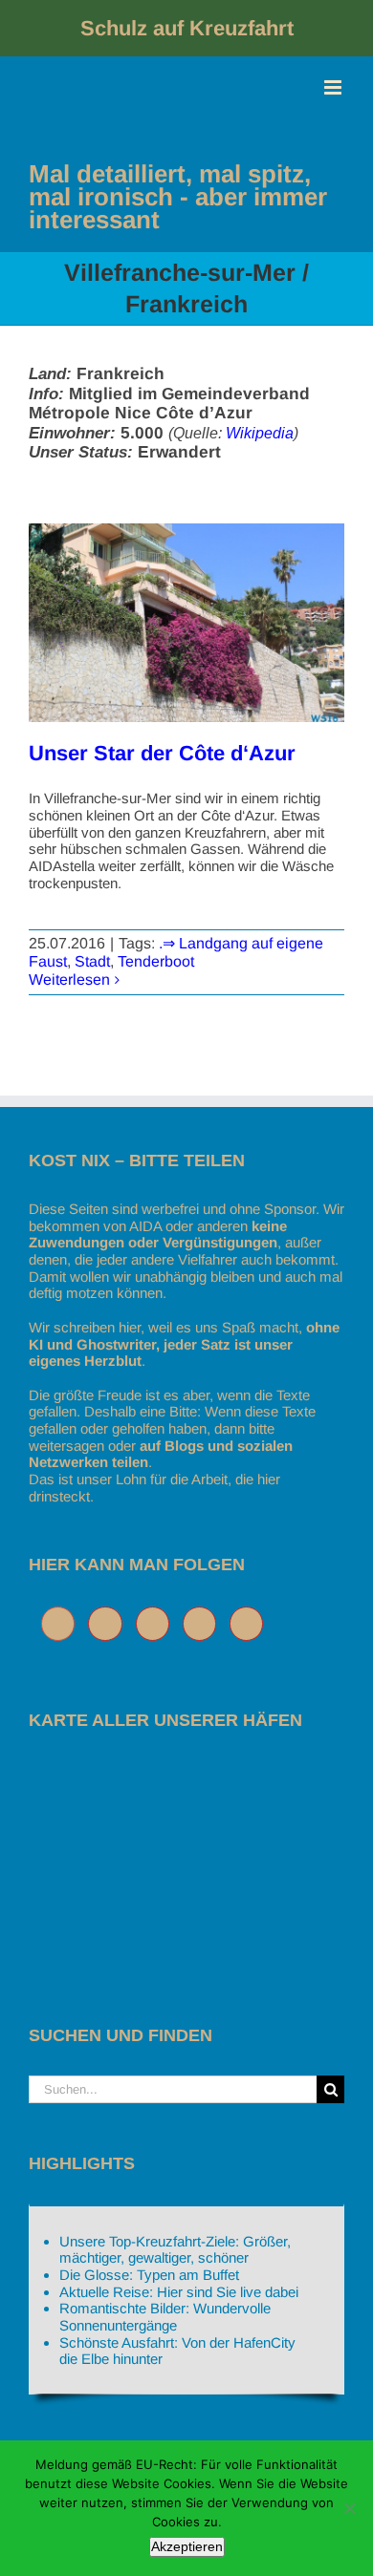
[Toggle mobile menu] (334, 87)
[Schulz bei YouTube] (204, 1623)
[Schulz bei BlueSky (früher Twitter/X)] (110, 1623)
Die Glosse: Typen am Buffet (149, 2275)
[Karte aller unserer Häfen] (172, 1768)
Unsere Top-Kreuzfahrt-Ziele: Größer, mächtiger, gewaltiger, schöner (175, 2250)
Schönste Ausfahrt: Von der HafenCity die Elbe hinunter (177, 2351)
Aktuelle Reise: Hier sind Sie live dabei (179, 2292)
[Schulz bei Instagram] (157, 1623)
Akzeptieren (187, 2546)
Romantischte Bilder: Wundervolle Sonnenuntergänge (165, 2317)
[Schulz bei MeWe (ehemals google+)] (63, 1623)
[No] (349, 2508)
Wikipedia (260, 433)
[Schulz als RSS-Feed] (251, 1623)
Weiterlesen (69, 979)
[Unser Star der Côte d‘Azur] (186, 623)
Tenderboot (156, 961)
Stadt (92, 961)
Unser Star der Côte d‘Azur (162, 753)
